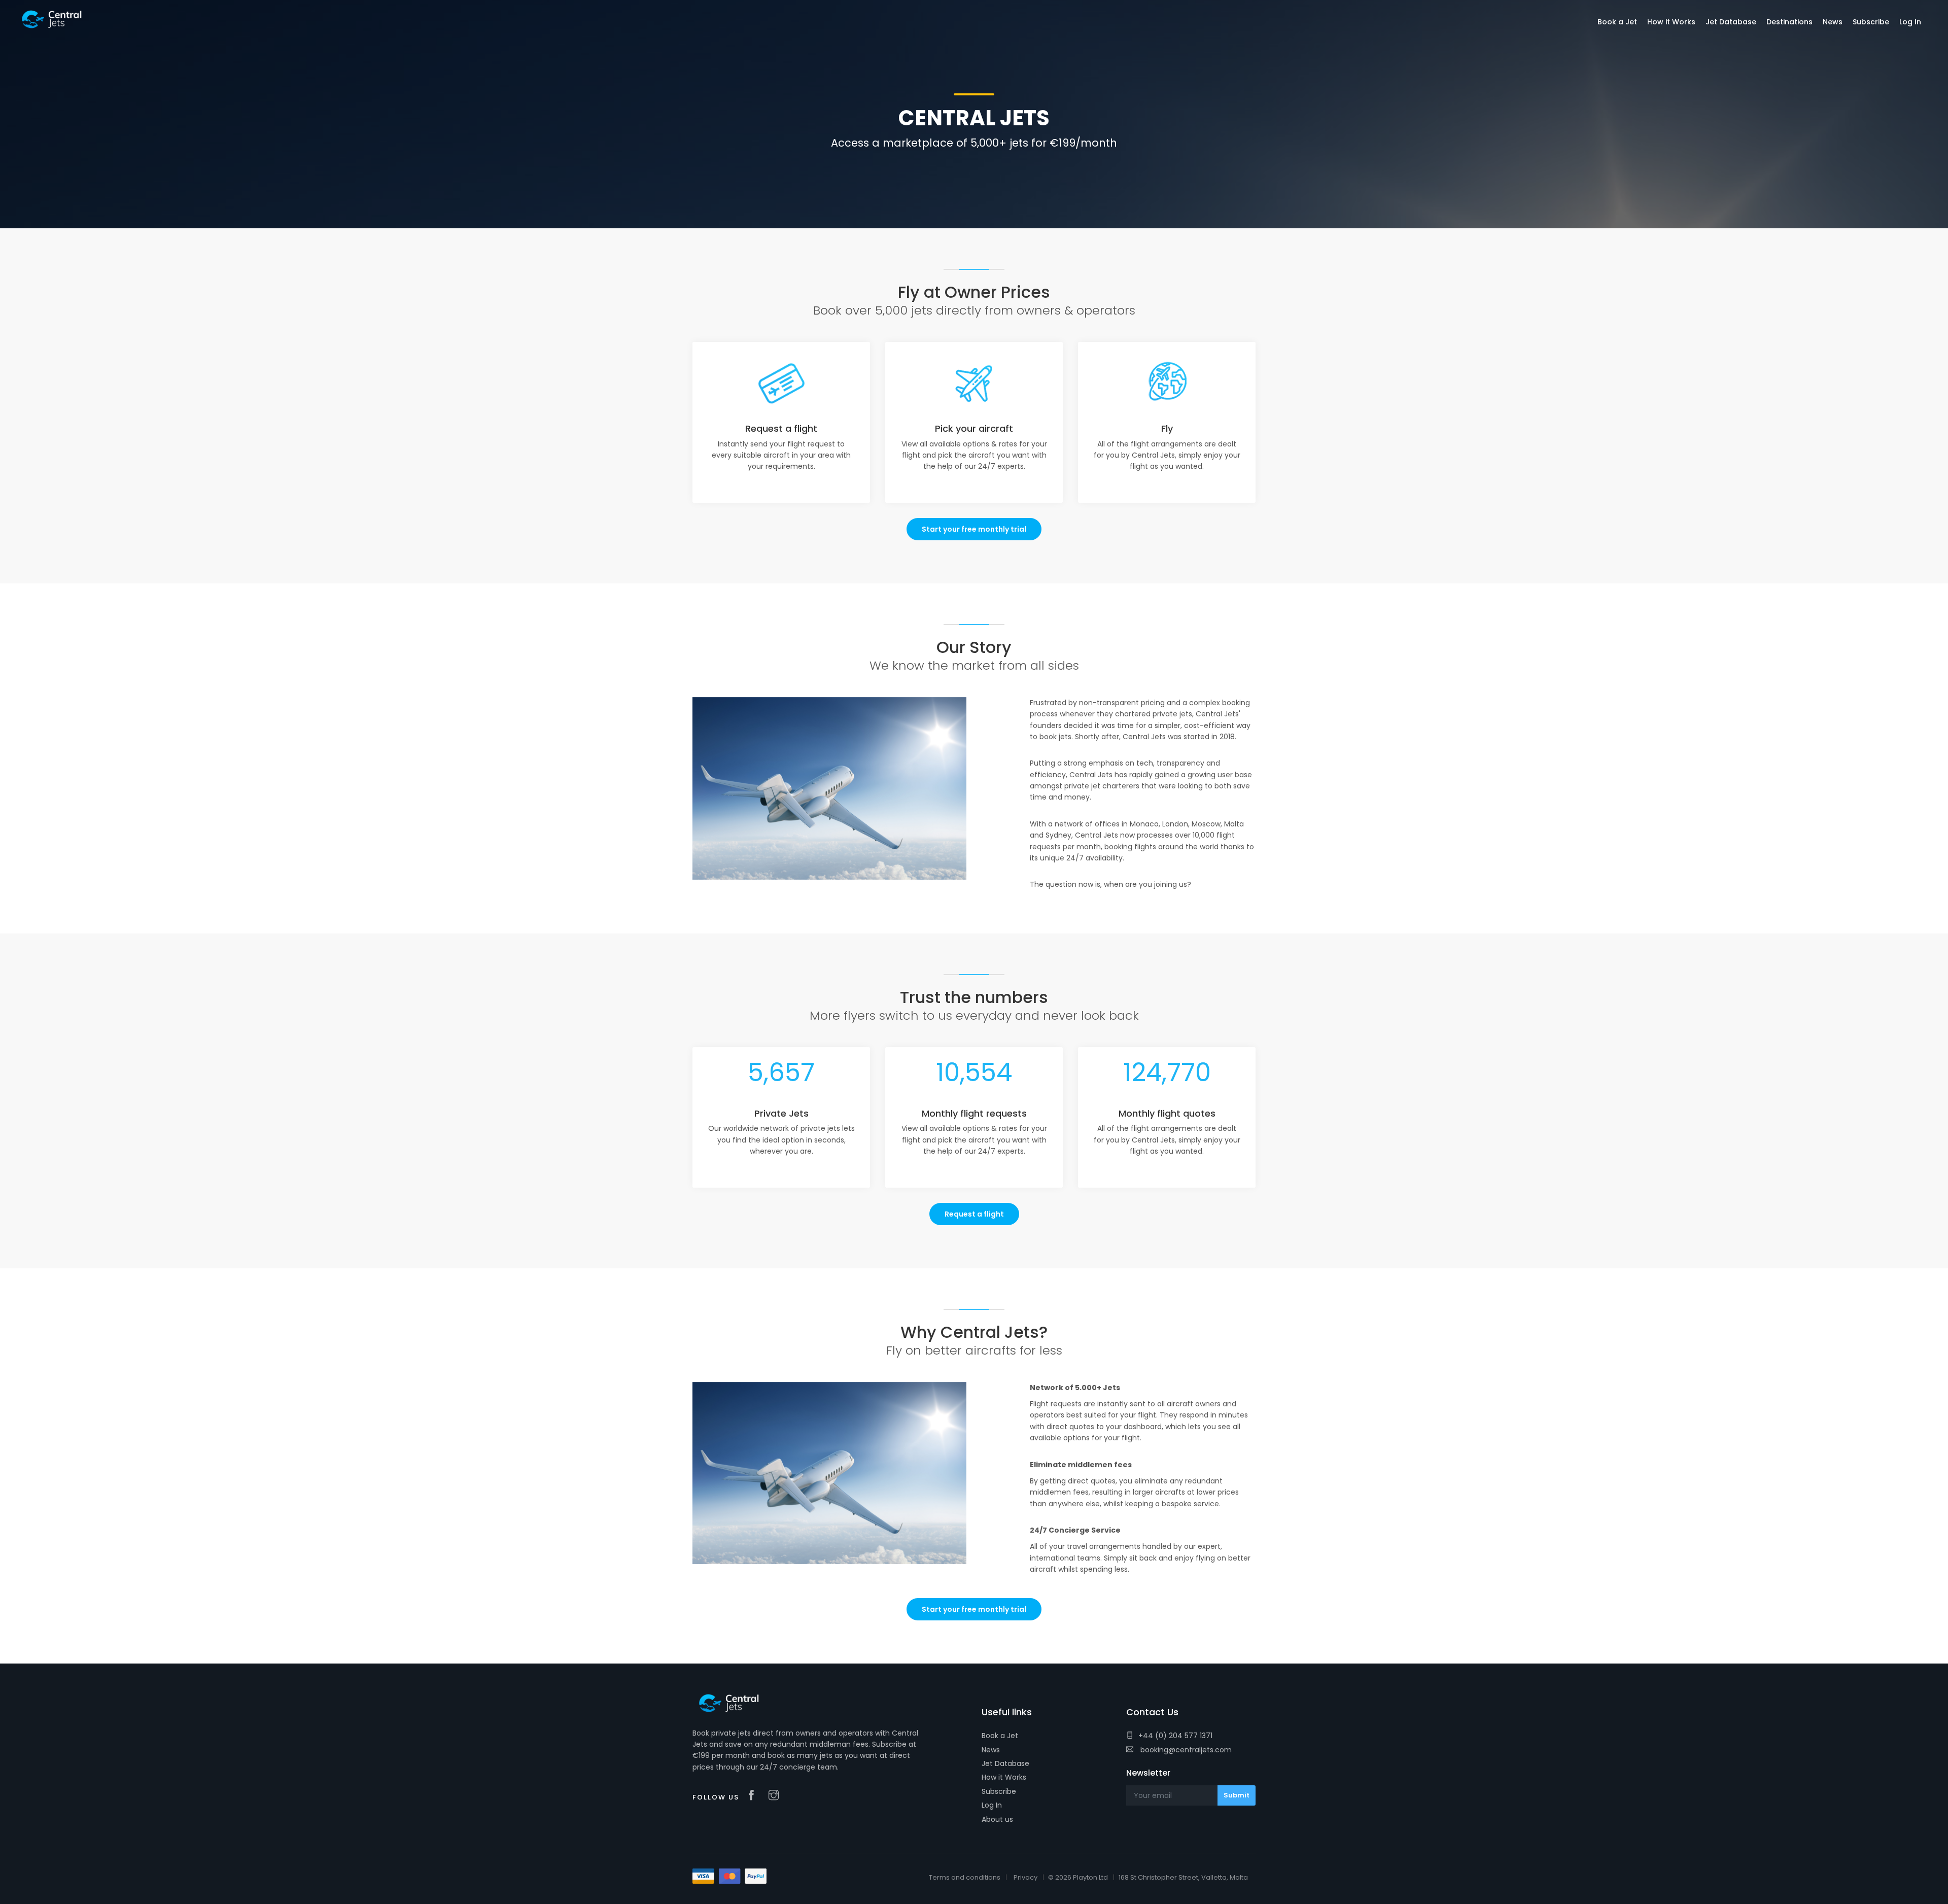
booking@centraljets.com (1185, 1750)
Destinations (1789, 22)
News (991, 1750)
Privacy (1025, 1877)
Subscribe (999, 1791)
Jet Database (1005, 1763)
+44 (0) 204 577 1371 (1175, 1736)
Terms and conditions (965, 1877)
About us (997, 1819)
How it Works (1004, 1777)
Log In (992, 1805)
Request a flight (974, 1214)
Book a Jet (1000, 1736)
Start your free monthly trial (974, 529)
